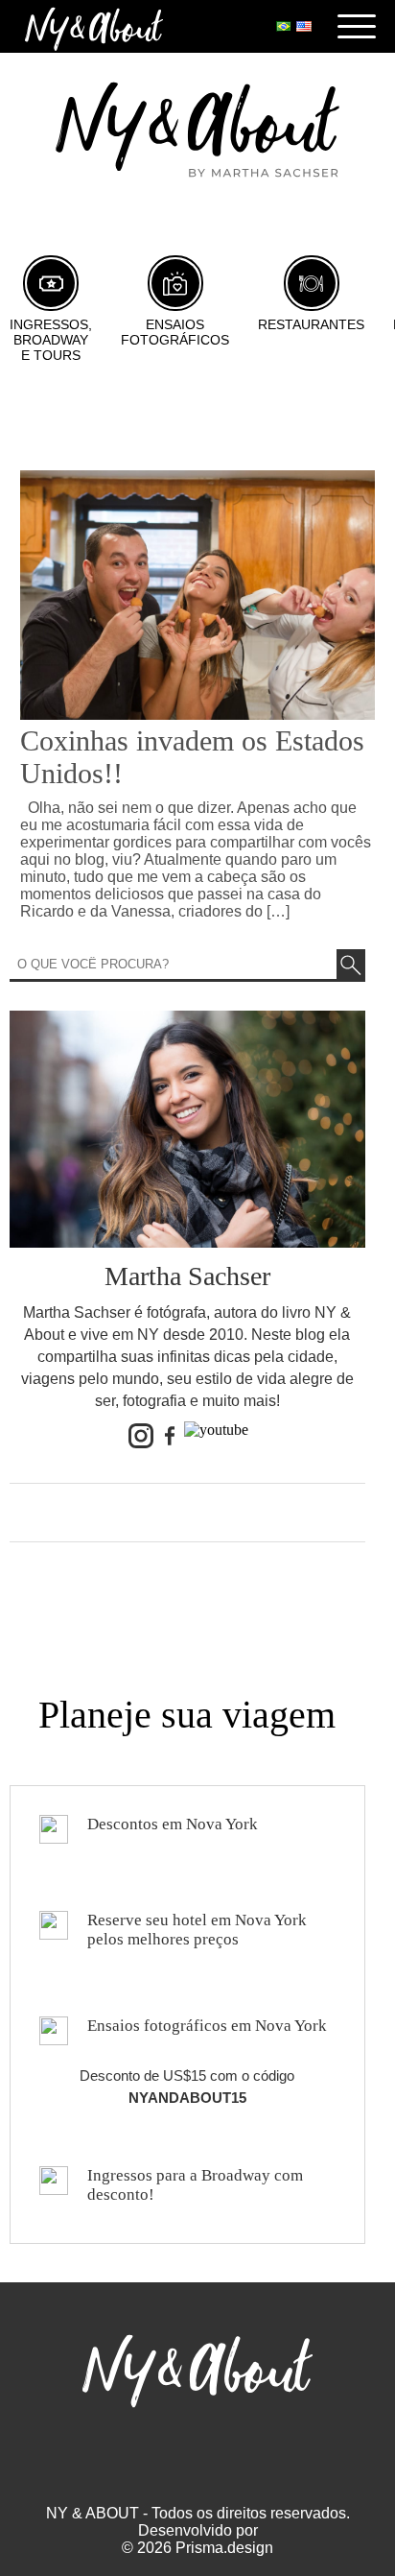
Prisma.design (224, 2548)
